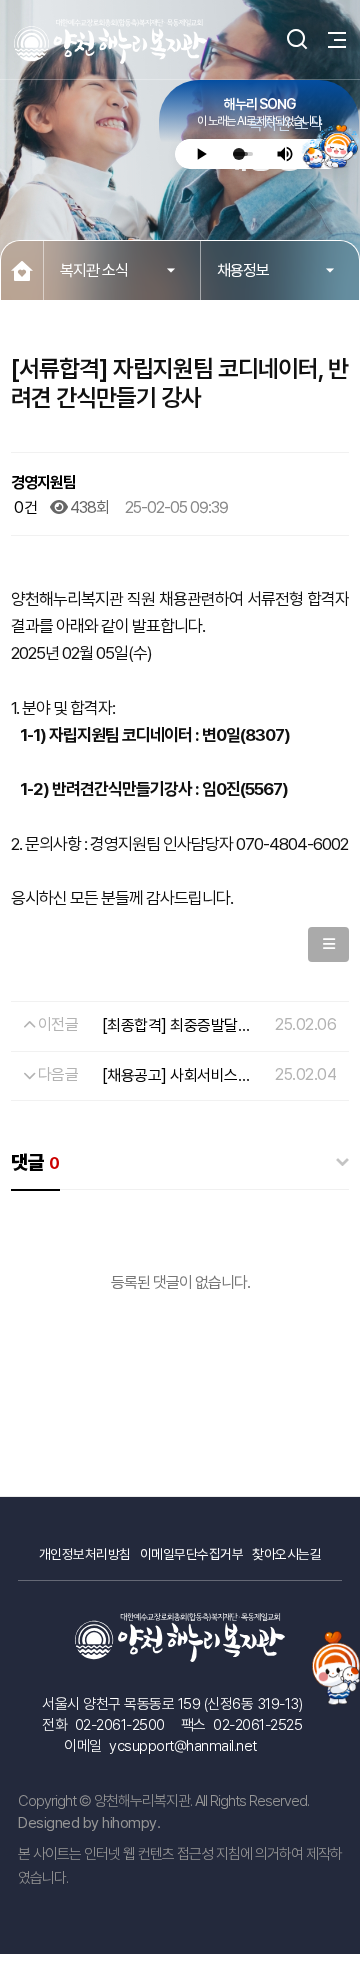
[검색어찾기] (289, 40)
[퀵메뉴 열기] (336, 1662)
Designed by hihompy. (89, 1823)
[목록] (329, 944)
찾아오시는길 (286, 1554)
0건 (24, 507)
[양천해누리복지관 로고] (111, 41)
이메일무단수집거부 (192, 1554)
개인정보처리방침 (85, 1554)
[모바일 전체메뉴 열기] (329, 40)
